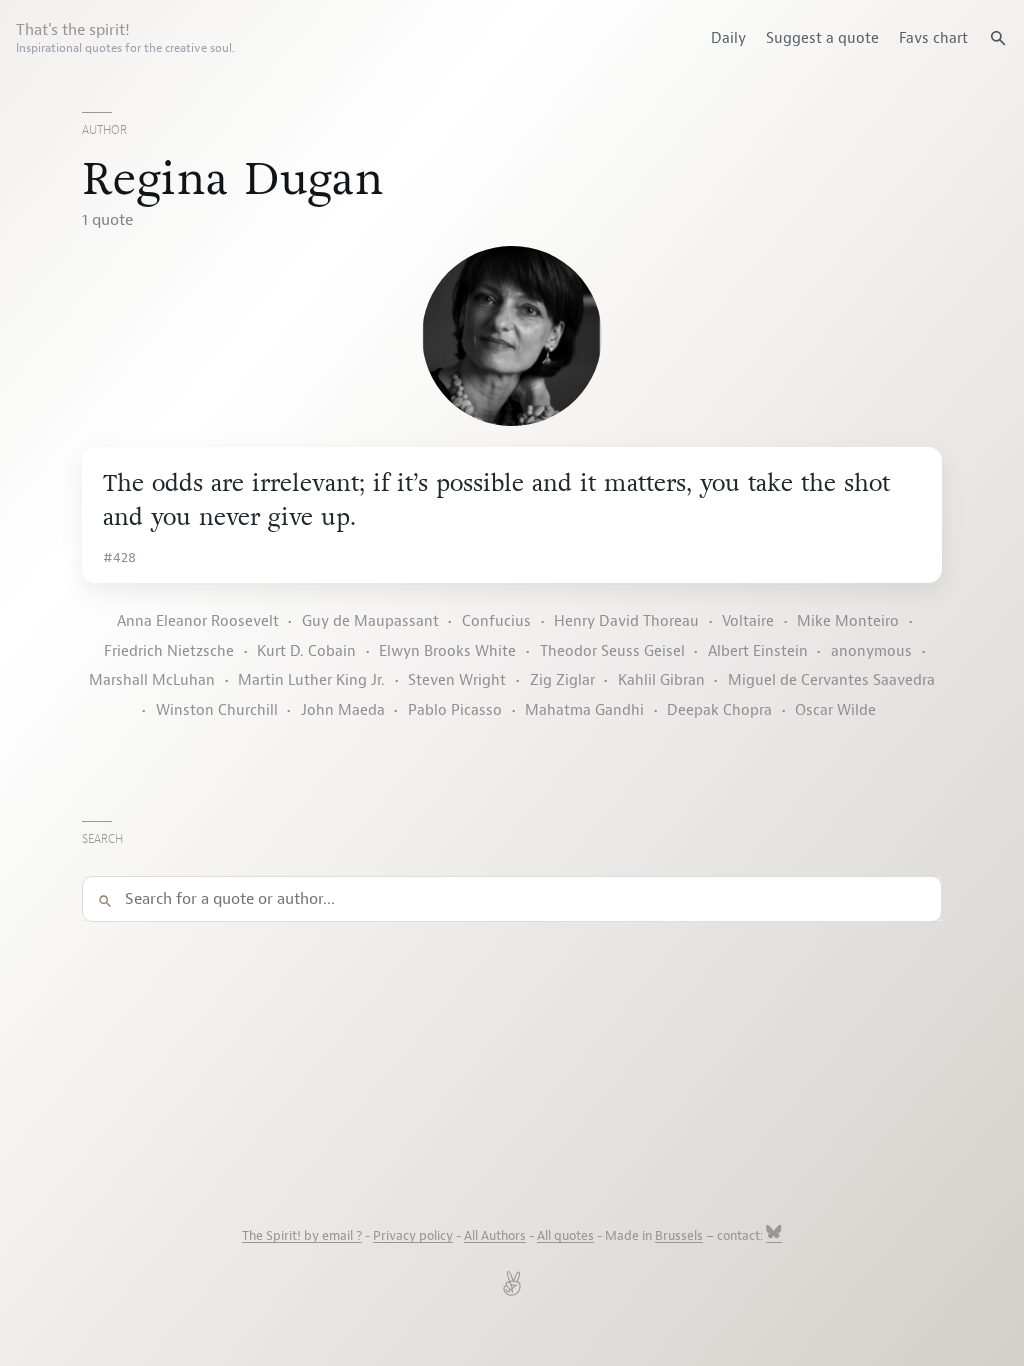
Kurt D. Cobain (306, 651)
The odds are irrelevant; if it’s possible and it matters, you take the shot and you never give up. (496, 500)
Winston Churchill (217, 710)
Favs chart (933, 38)
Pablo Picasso (455, 710)
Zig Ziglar (562, 680)
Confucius (496, 621)
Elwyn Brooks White (447, 651)
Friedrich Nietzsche (169, 651)
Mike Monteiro (848, 621)
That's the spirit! (125, 38)
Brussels (679, 1236)
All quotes (565, 1236)
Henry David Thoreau (626, 621)
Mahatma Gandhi (584, 710)
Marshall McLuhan (152, 680)
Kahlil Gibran (661, 680)
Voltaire (748, 621)
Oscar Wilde (835, 710)
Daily (728, 38)
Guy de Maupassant (370, 621)
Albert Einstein (758, 651)
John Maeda (343, 710)
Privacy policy (413, 1236)
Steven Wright (457, 680)
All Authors (495, 1236)
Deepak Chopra (719, 710)
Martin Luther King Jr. (311, 680)
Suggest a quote (822, 38)
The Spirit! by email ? (302, 1236)
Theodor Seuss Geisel (612, 651)
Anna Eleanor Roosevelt (198, 621)
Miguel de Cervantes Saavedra (831, 680)
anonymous (871, 651)
